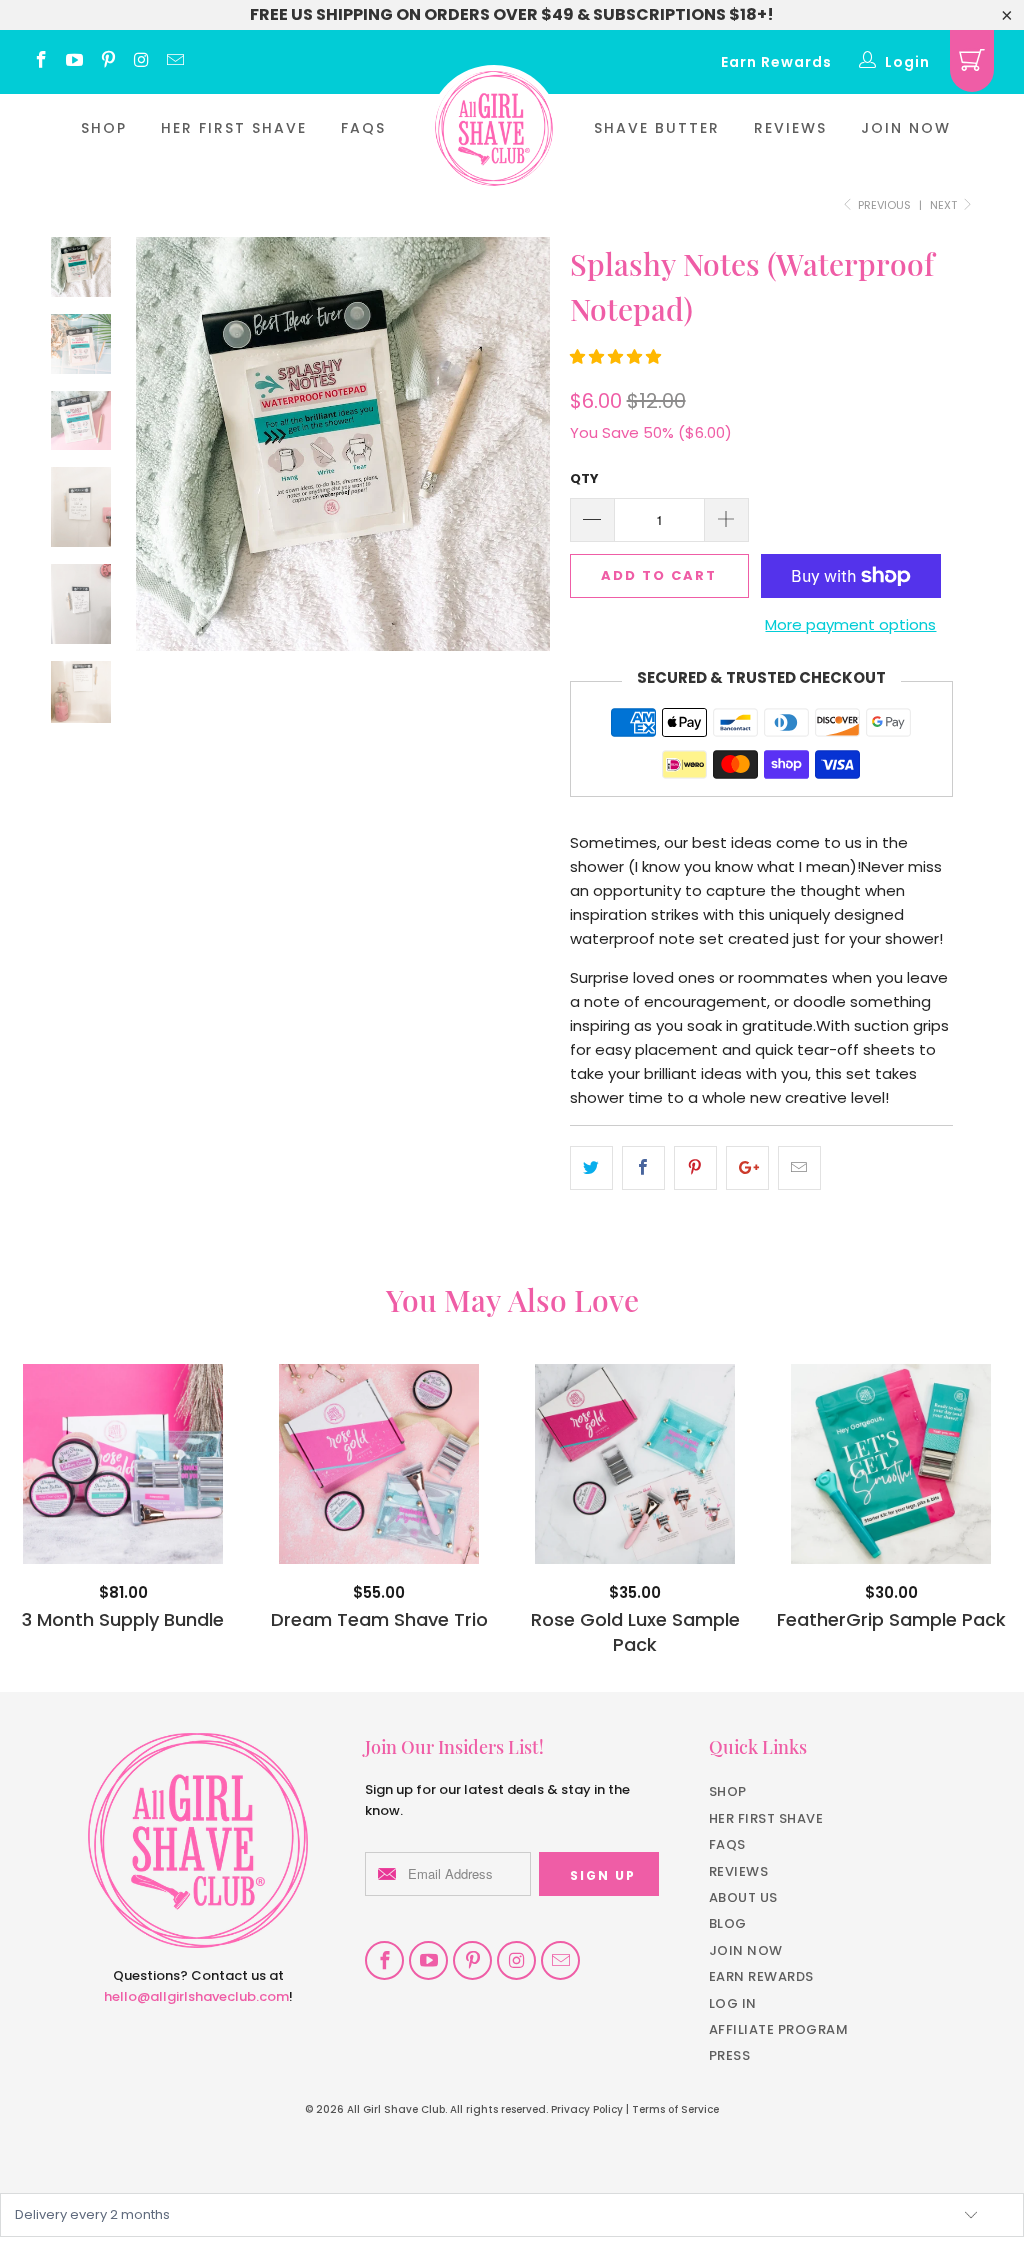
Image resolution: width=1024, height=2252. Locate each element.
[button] (615, 356)
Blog (728, 1923)
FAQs (363, 128)
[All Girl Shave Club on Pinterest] (107, 62)
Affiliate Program (779, 2029)
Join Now (906, 128)
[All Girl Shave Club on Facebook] (40, 62)
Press (730, 2055)
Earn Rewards (776, 62)
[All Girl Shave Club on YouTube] (74, 62)
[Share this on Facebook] (643, 1168)
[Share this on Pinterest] (695, 1168)
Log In (733, 2003)
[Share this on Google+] (747, 1168)
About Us (743, 1897)
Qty (584, 478)
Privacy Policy (587, 2109)
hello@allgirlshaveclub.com (196, 1996)
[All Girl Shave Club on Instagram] (141, 62)
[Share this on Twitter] (591, 1168)
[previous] (158, 459)
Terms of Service (675, 2109)
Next (945, 205)
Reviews (790, 128)
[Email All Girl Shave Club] (174, 62)
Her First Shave (234, 128)
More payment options (850, 624)
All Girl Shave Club (396, 2109)
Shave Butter (657, 128)
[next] (528, 459)
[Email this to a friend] (799, 1168)
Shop (104, 128)
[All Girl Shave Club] (494, 128)
